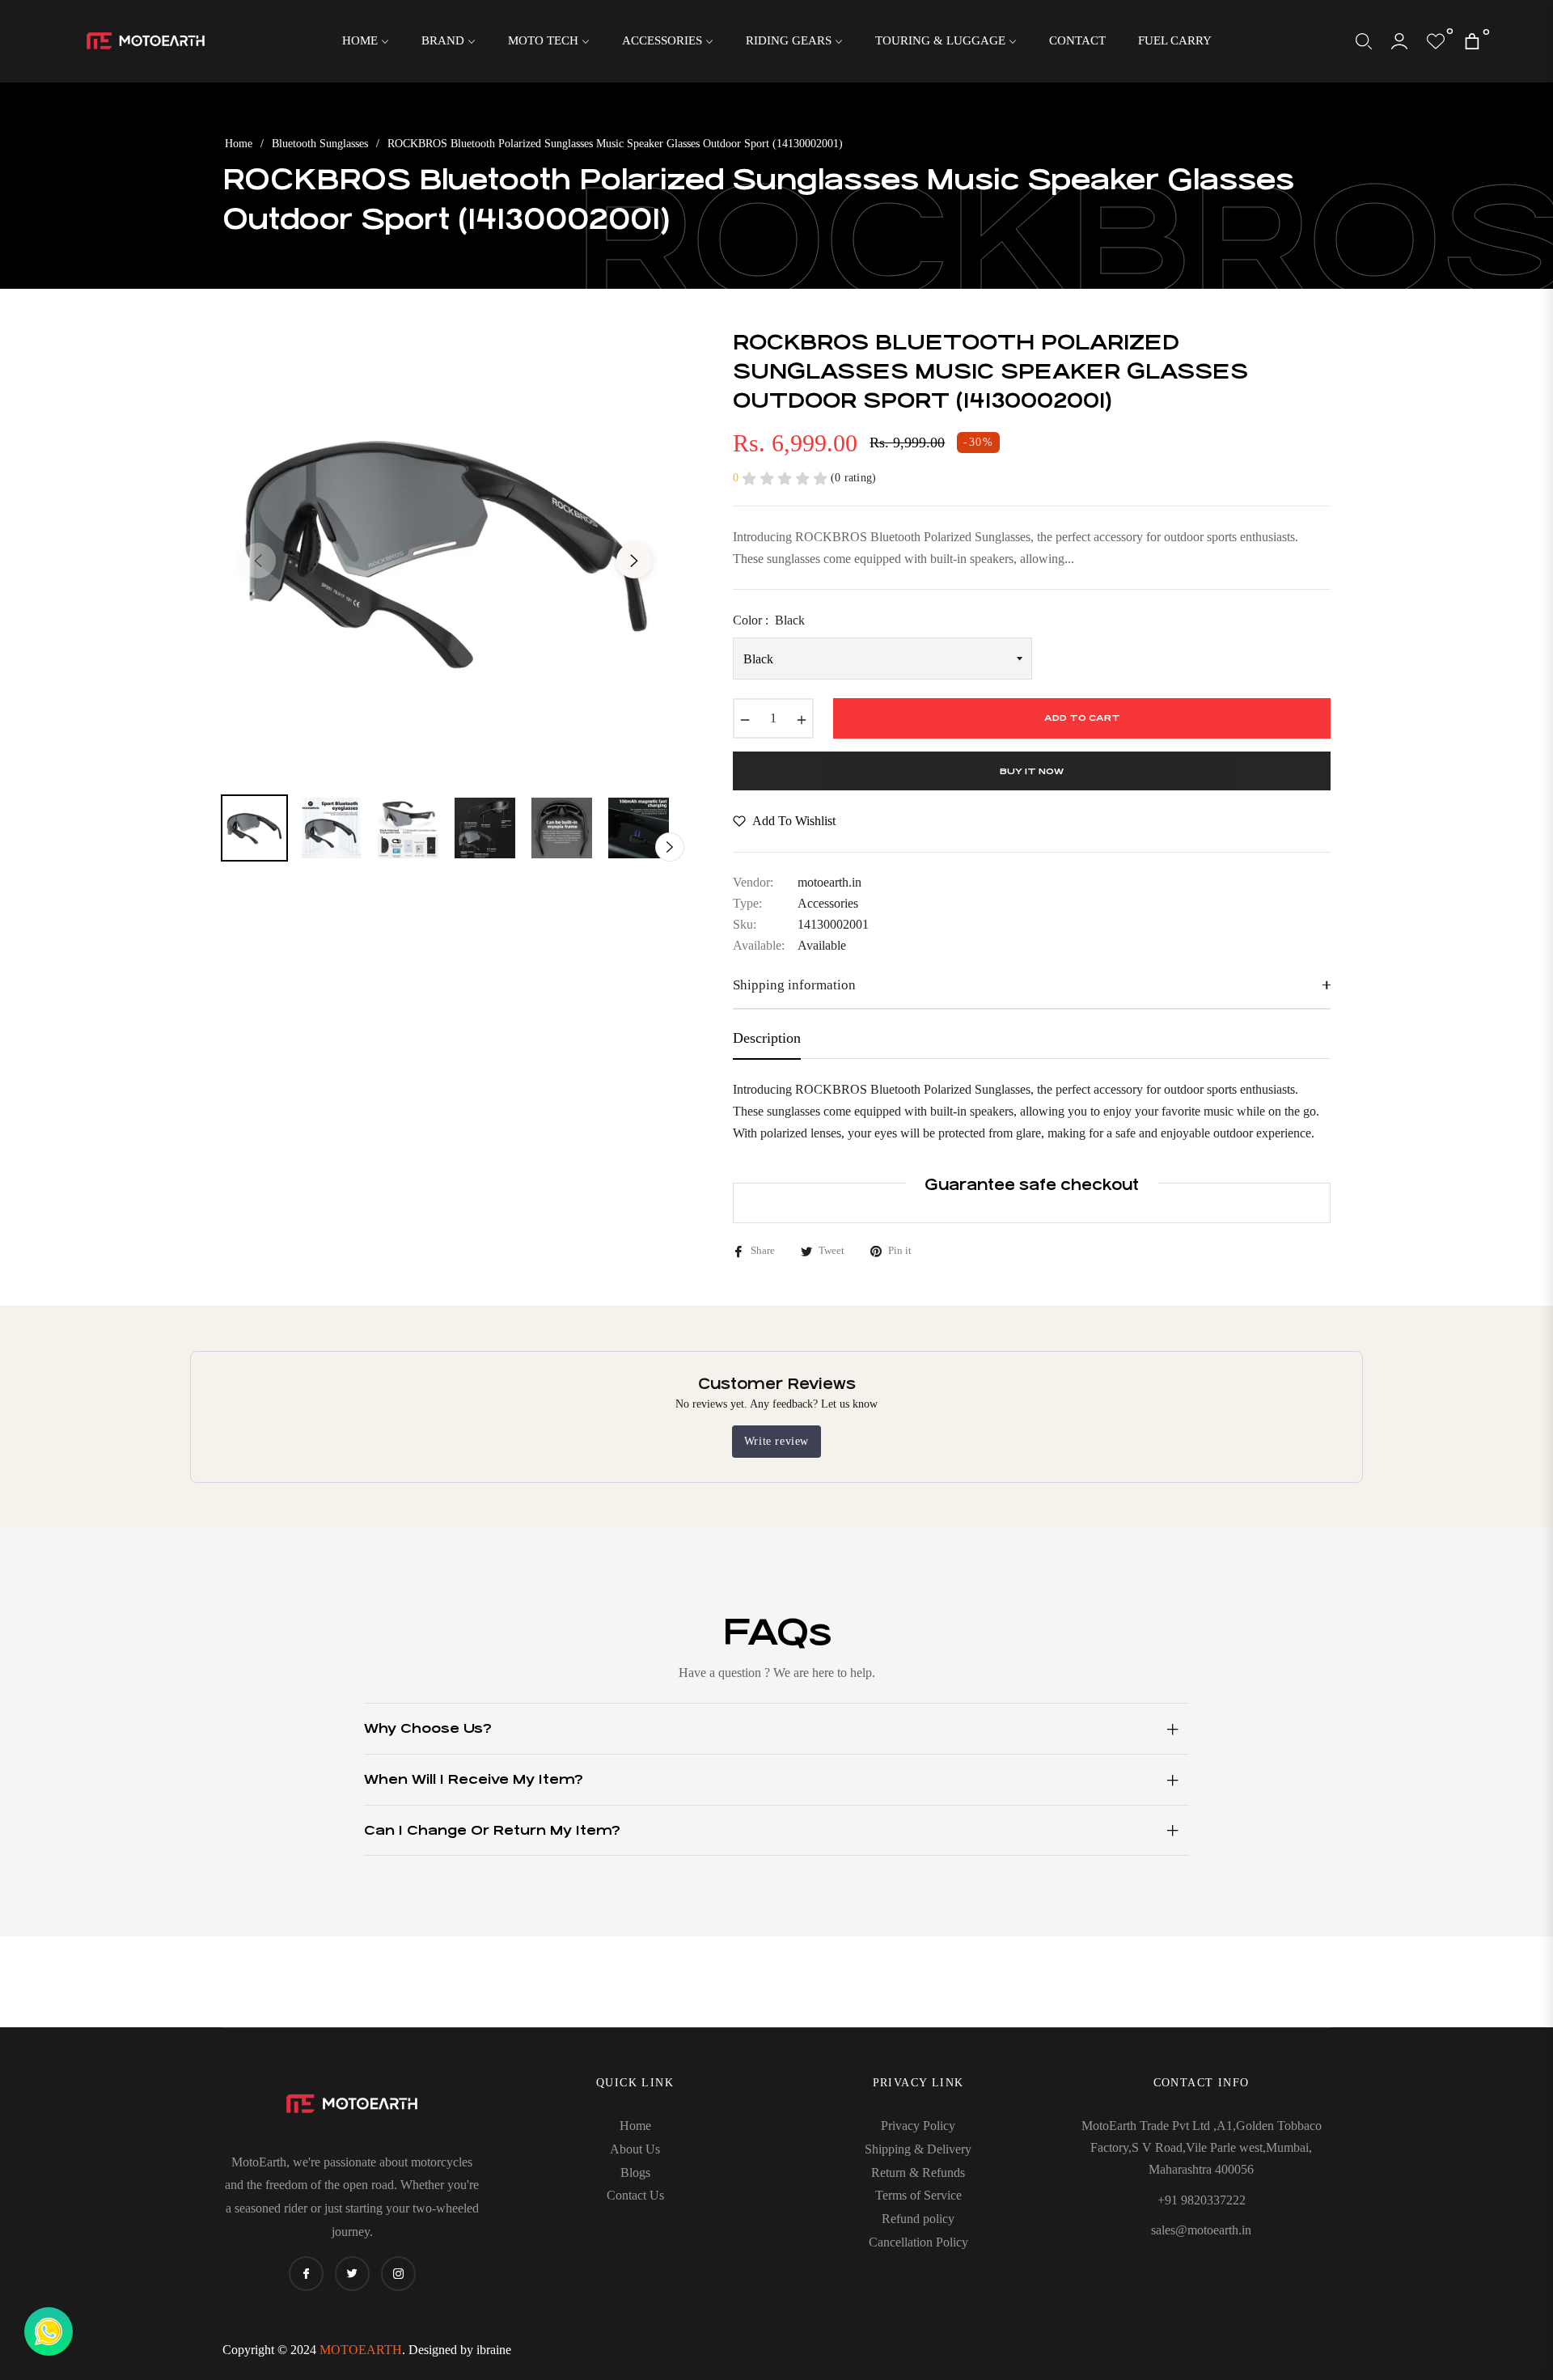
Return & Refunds (918, 2172)
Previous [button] (258, 561)
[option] (446, 551)
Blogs (635, 2172)
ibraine (494, 2350)
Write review (776, 1441)
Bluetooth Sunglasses (320, 144)
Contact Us (635, 2195)
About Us (635, 2149)
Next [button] (634, 561)
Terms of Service (918, 2195)
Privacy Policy (918, 2126)
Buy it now (1032, 771)
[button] (1364, 41)
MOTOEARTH (361, 2350)
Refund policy (918, 2219)
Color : (769, 620)
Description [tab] (767, 1038)
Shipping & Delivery (918, 2149)
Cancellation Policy (918, 2242)
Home (239, 144)
